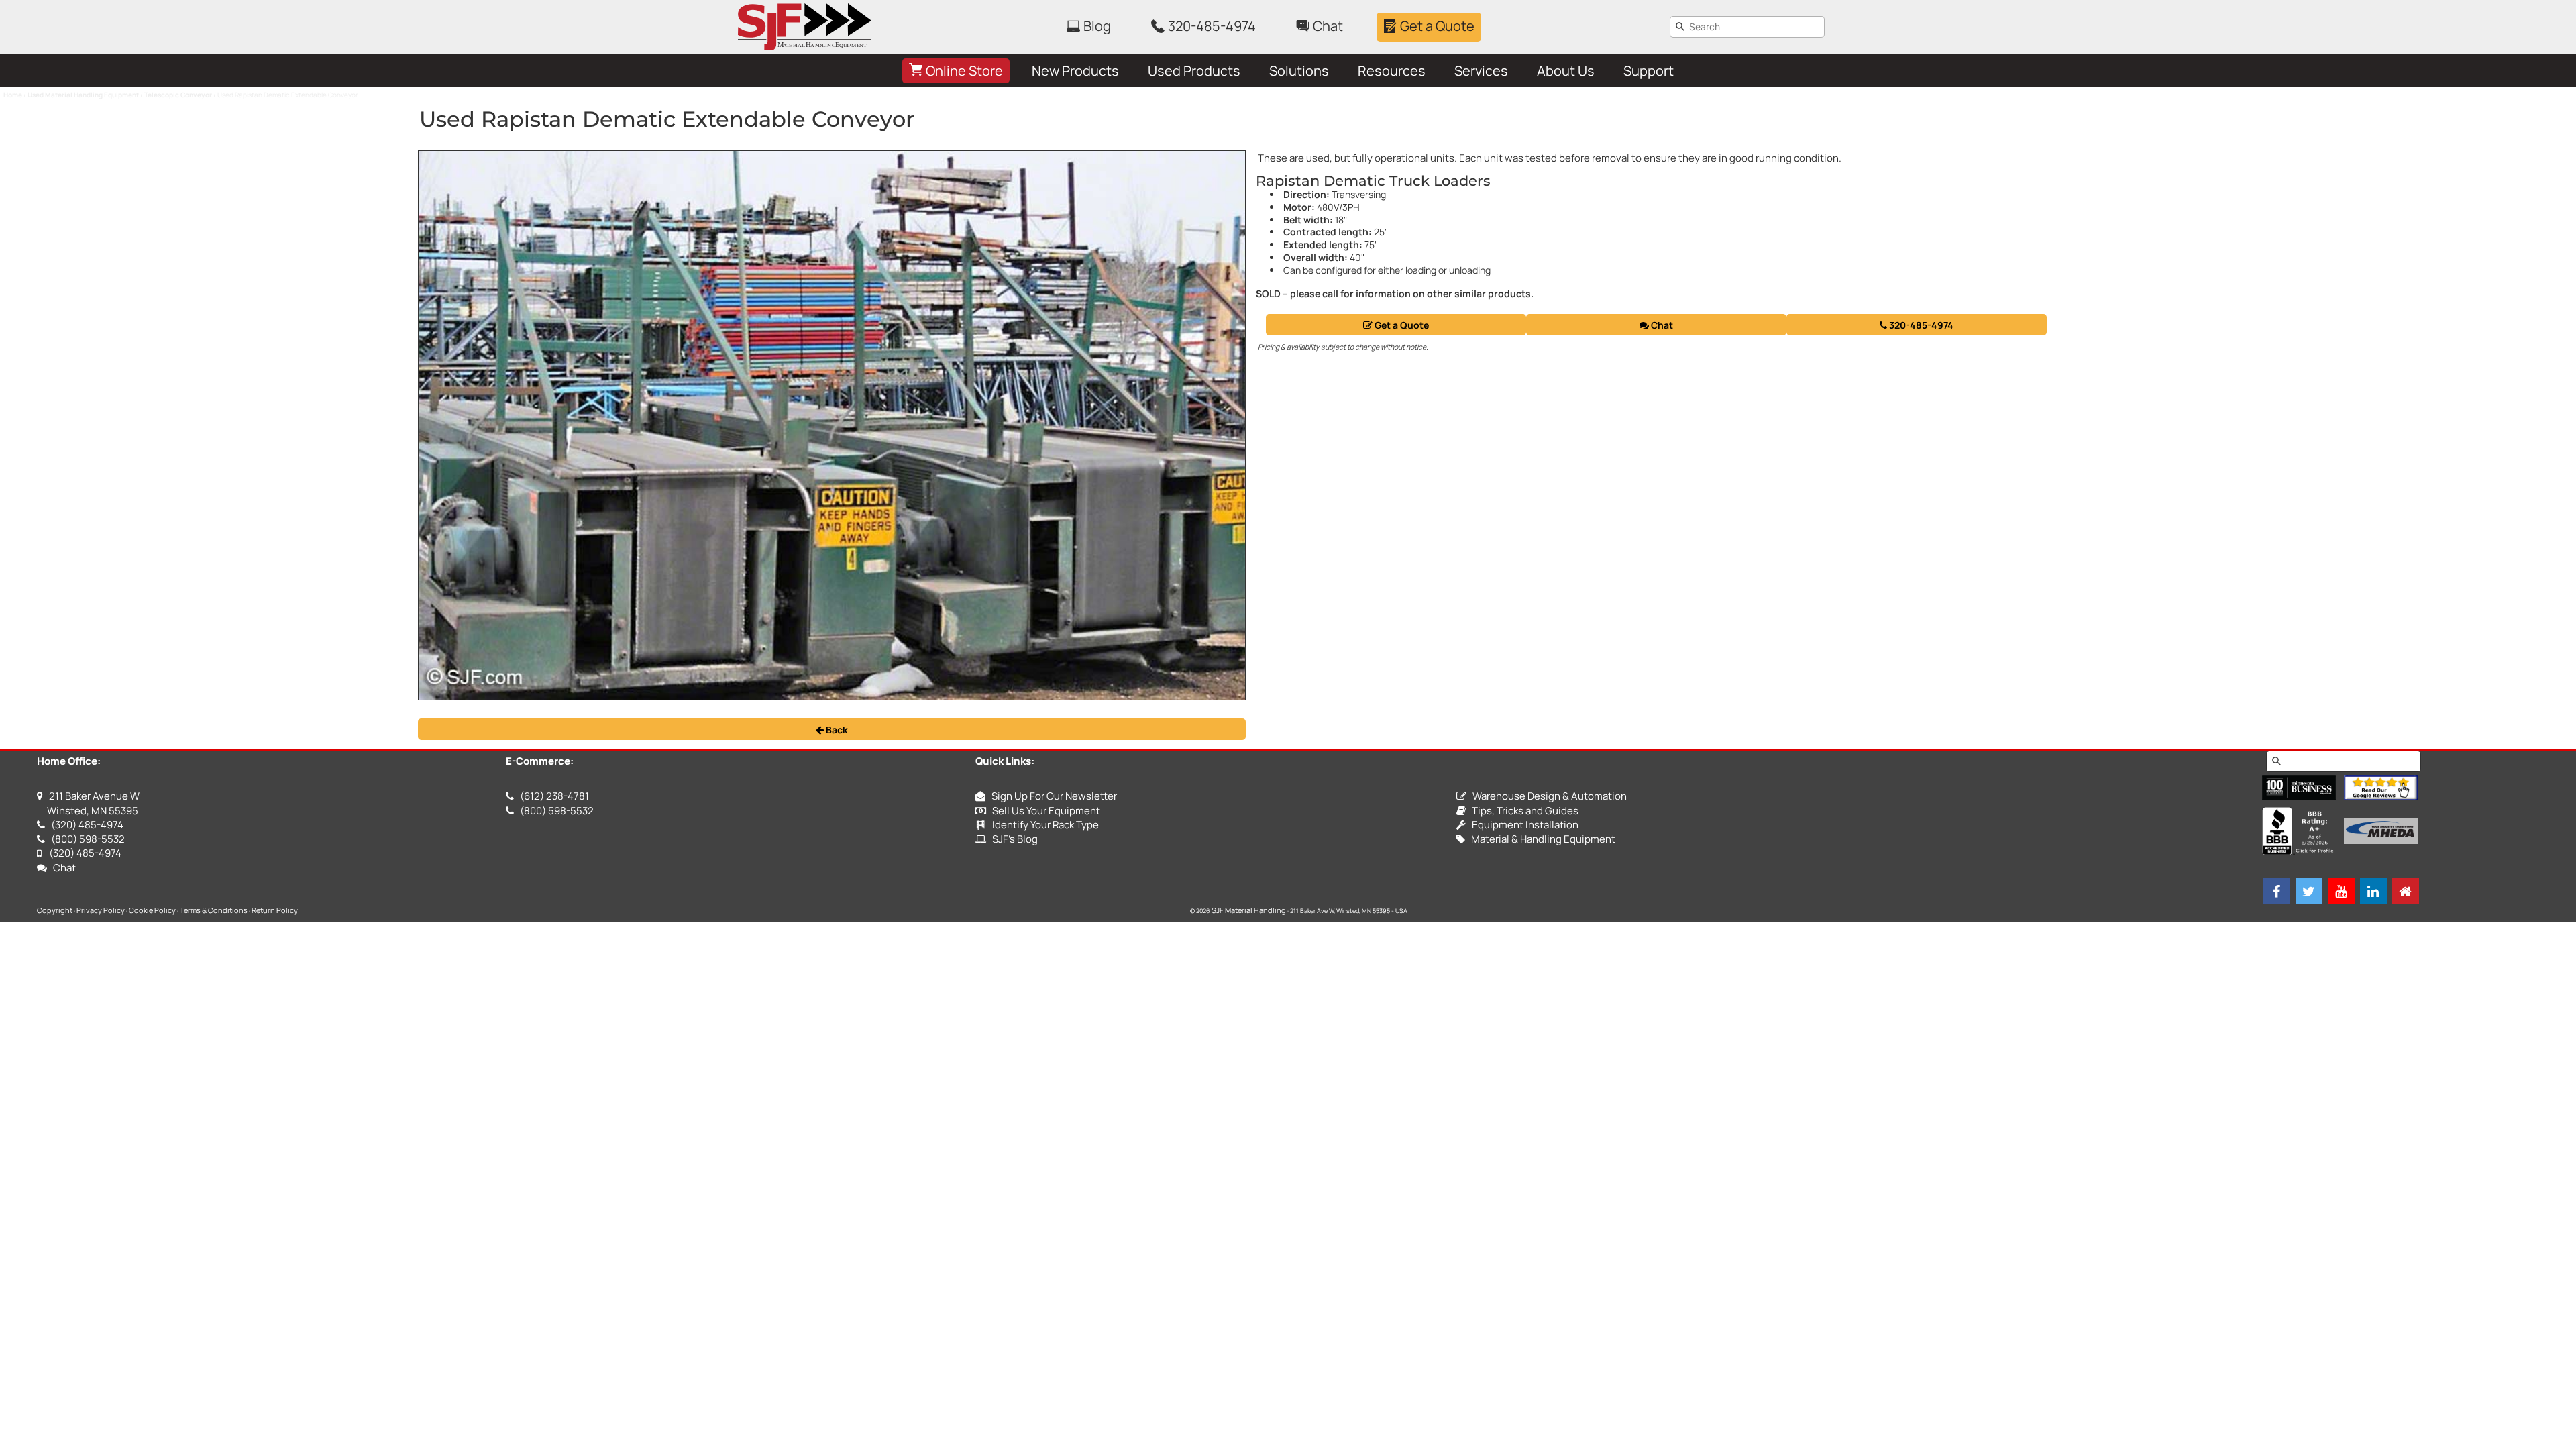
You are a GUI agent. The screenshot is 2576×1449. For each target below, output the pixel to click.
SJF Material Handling (1249, 910)
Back (836, 730)
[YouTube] (2341, 891)
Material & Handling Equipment (1540, 839)
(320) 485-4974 (87, 825)
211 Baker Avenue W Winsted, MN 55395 (88, 803)
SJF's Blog (1012, 839)
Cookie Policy (152, 910)
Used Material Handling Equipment (83, 95)
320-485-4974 (1920, 325)
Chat (1661, 325)
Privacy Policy (101, 910)
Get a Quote (1401, 325)
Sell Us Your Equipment (1043, 811)
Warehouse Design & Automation (1547, 796)
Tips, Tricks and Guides (1522, 811)
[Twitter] (2309, 891)
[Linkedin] (2373, 891)
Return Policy (275, 910)
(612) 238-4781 (554, 796)
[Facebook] (2277, 891)
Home (13, 95)
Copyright (55, 910)
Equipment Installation (1522, 825)
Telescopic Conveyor (178, 95)
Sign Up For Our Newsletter (1051, 796)
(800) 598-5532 (88, 839)
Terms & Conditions (214, 910)
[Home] (2406, 891)
